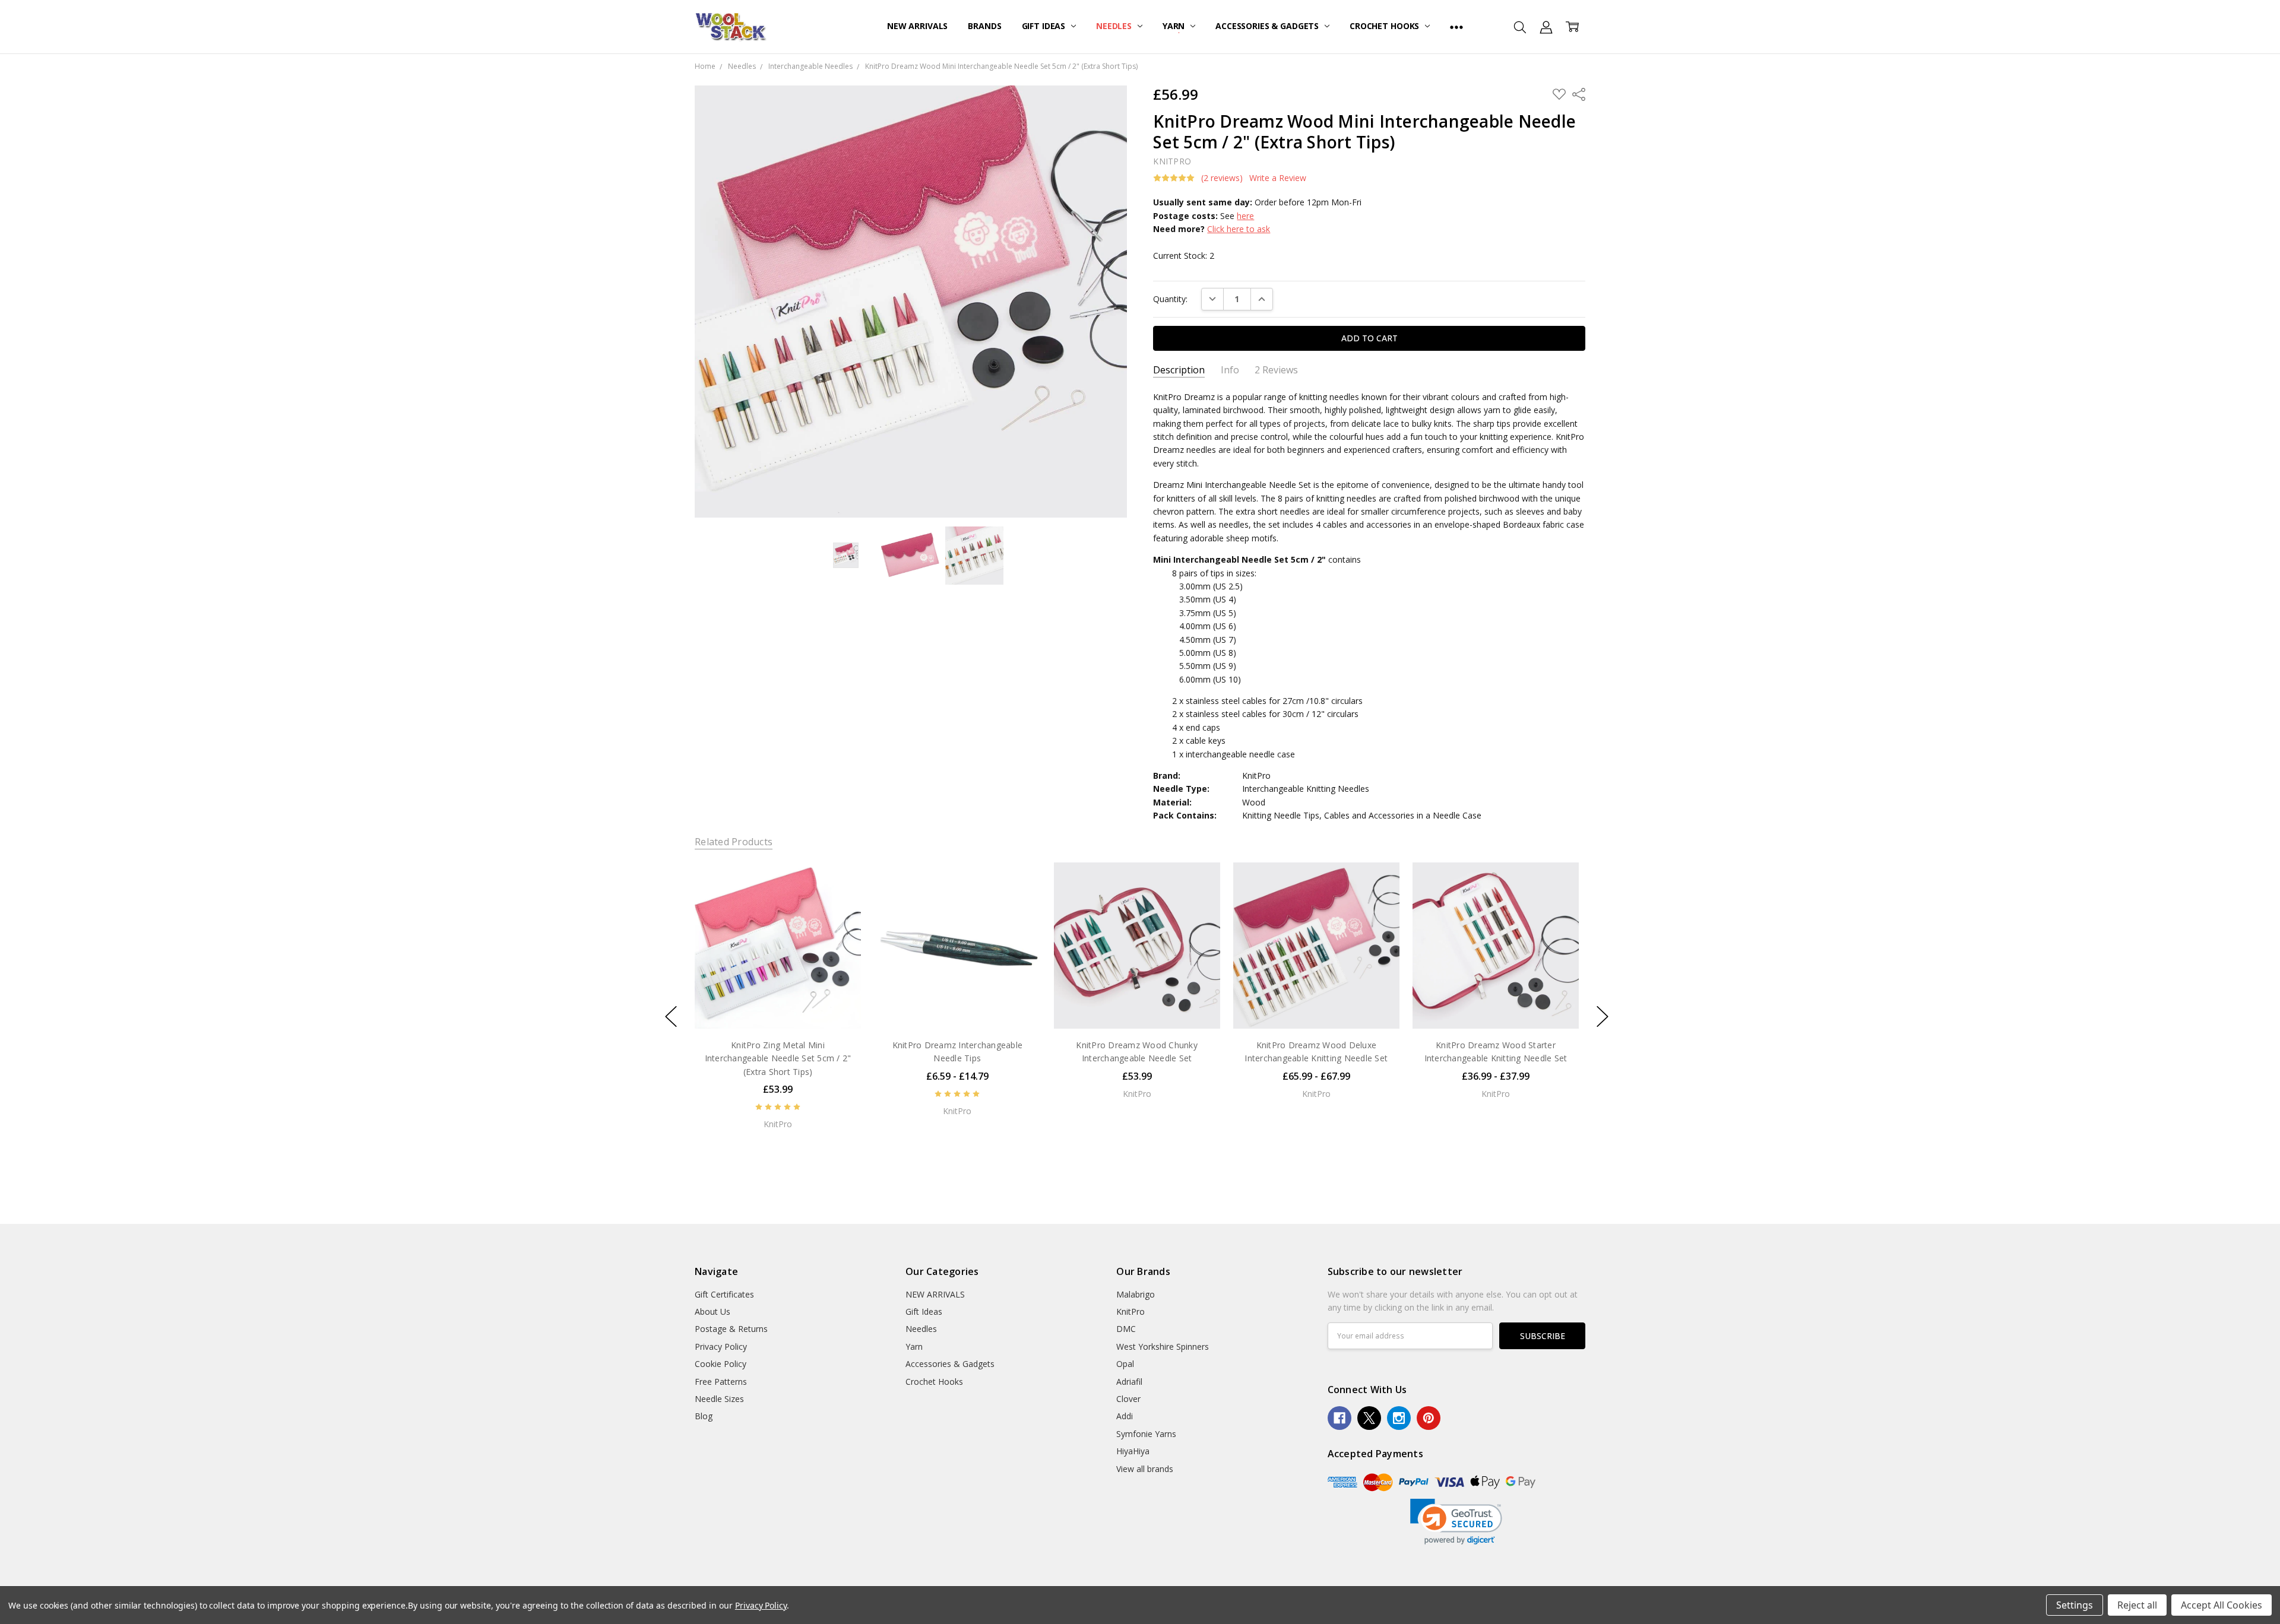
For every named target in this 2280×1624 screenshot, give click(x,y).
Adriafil (1129, 1382)
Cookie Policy (721, 1364)
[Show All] (1456, 27)
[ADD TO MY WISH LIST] (840, 902)
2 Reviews (1276, 370)
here (1245, 216)
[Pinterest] (1429, 1418)
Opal (1125, 1364)
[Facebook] (1339, 1418)
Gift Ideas (1045, 26)
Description (1179, 370)
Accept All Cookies (2222, 1605)
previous (671, 1017)
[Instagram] (1399, 1418)
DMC (1126, 1329)
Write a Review (1278, 178)
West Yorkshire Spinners (1163, 1347)
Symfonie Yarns (1146, 1434)
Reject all (2137, 1605)
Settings (2075, 1605)
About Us (712, 1311)
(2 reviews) (1222, 178)
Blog (704, 1416)
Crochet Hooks (1386, 26)
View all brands (1145, 1469)
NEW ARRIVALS (917, 26)
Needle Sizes (719, 1399)
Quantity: (1170, 299)
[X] (1369, 1418)
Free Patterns (721, 1382)
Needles (1115, 26)
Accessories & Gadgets (1268, 26)
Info (1230, 370)
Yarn (1175, 26)
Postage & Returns (731, 1329)
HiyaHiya (1133, 1451)
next (1603, 1017)
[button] (1456, 1522)
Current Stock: (1184, 256)
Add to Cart (778, 1003)
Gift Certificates (724, 1294)
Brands (984, 26)
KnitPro (1130, 1311)
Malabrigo (1136, 1294)
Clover (1128, 1399)
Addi (1125, 1416)
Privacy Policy (721, 1347)
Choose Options (957, 1003)
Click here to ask (1239, 229)
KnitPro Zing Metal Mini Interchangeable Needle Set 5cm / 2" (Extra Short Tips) (778, 1058)
